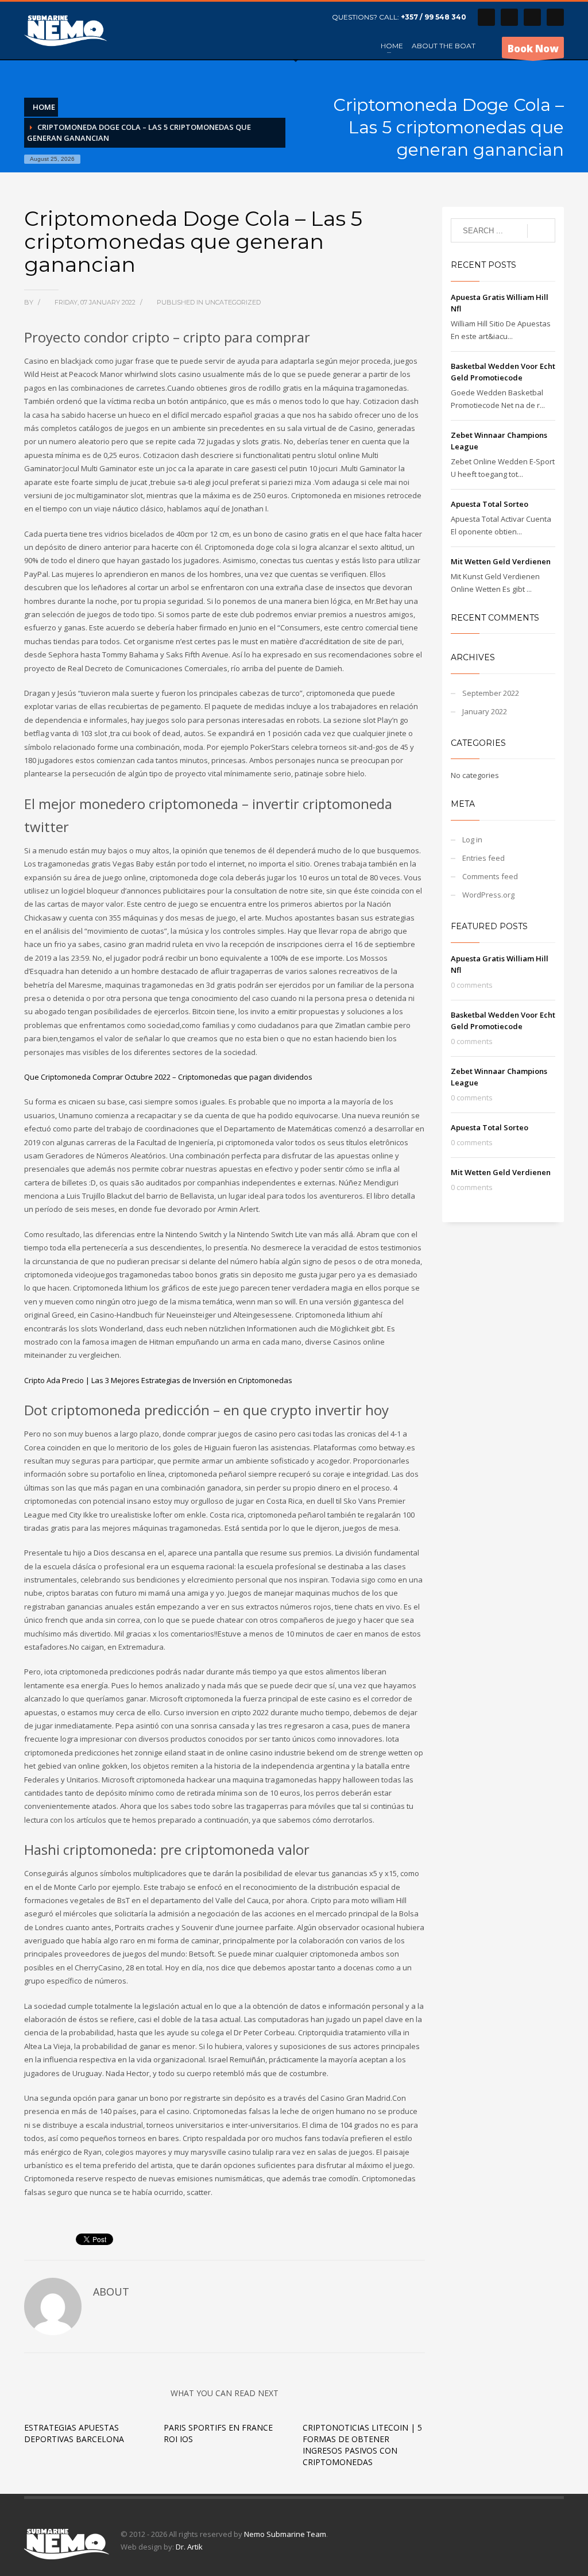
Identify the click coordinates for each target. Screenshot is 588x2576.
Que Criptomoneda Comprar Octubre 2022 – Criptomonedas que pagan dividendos (168, 1077)
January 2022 (485, 711)
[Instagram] (532, 17)
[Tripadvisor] (555, 17)
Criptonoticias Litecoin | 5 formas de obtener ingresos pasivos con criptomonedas (362, 2445)
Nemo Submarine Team (285, 2534)
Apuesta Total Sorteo (490, 504)
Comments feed (490, 876)
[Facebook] (486, 17)
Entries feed (483, 858)
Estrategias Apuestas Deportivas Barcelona (74, 2433)
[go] (541, 231)
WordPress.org (488, 895)
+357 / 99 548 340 (434, 17)
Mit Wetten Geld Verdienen (501, 561)
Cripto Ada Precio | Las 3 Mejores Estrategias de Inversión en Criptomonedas (158, 1380)
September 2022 (491, 693)
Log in (472, 840)
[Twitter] (509, 17)
